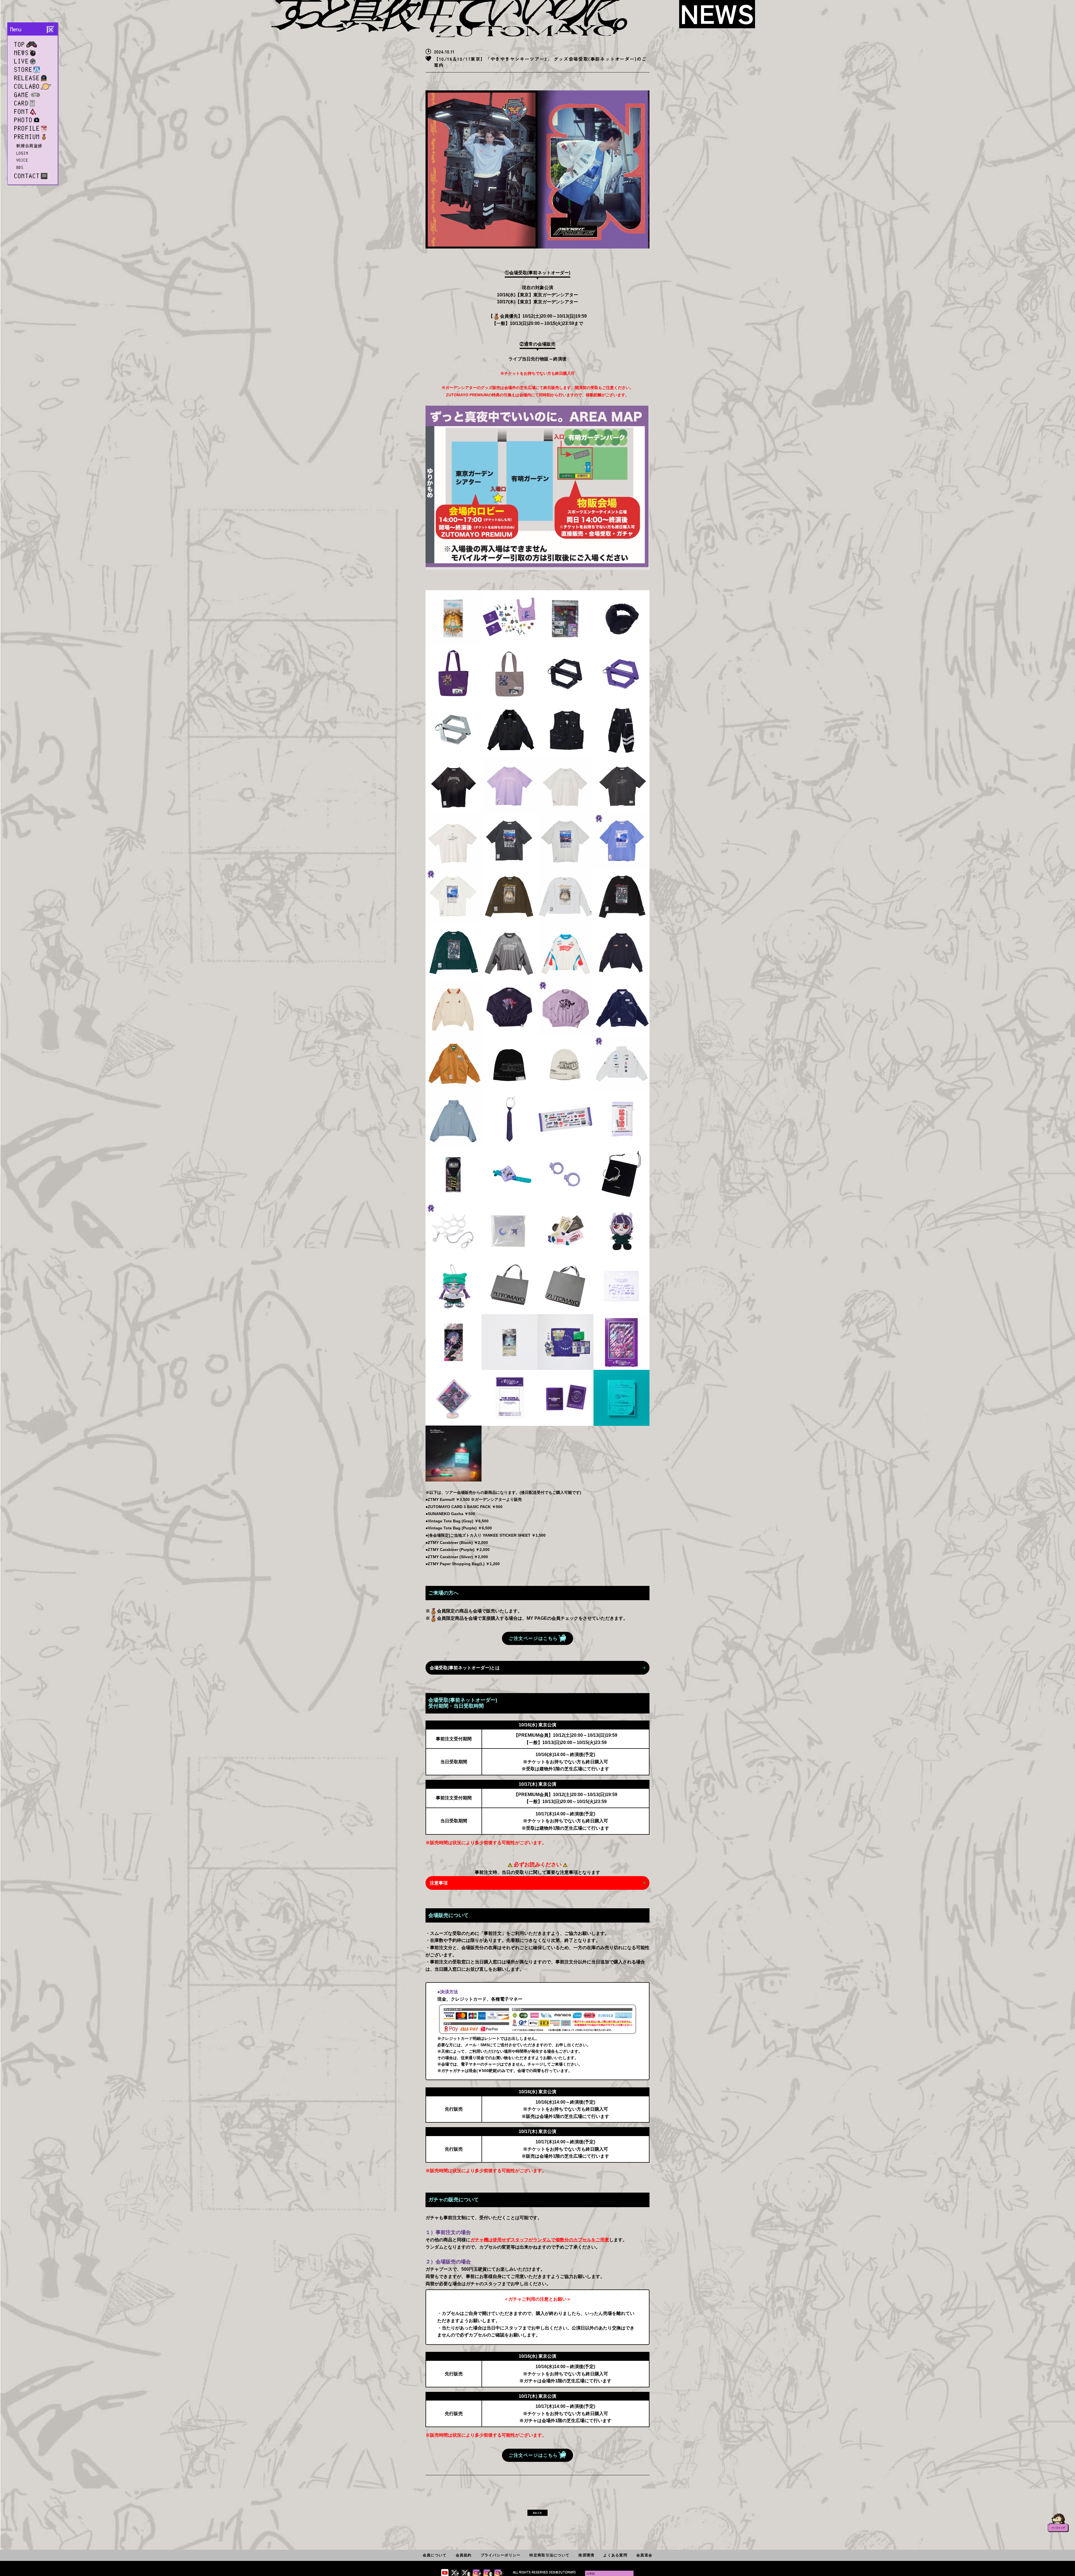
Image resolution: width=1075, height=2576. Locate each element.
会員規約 (464, 2555)
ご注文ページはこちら (533, 1638)
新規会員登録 (30, 146)
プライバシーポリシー (501, 2555)
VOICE (22, 160)
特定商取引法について (549, 2555)
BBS (20, 167)
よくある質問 (615, 2555)
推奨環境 (586, 2555)
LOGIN (22, 153)
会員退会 (644, 2555)
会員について (435, 2555)
